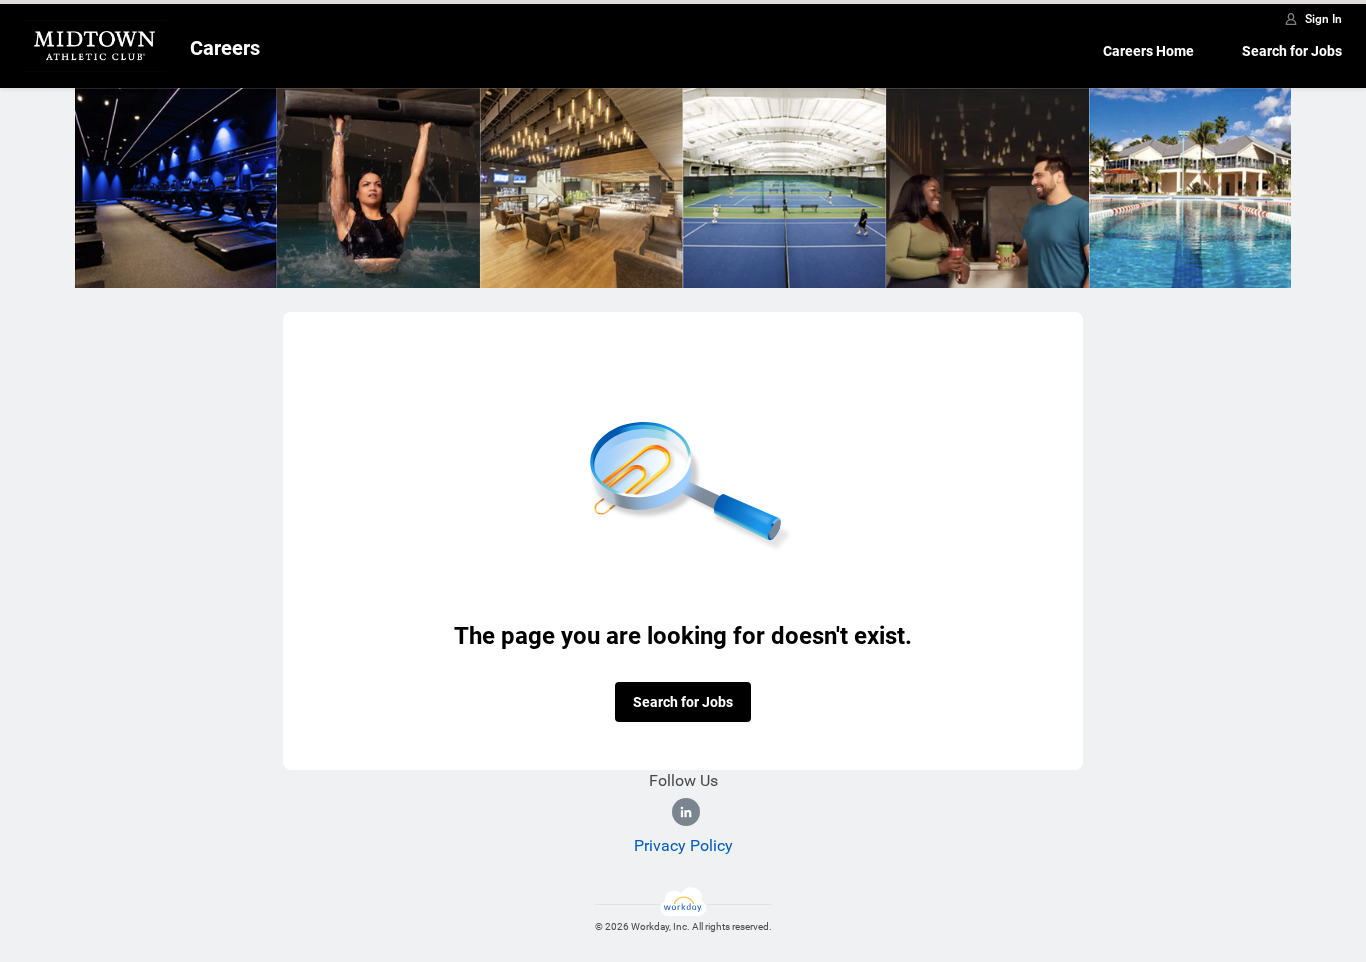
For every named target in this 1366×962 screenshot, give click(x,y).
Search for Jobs (1292, 51)
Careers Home (1148, 51)
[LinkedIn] (686, 812)
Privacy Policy (683, 845)
